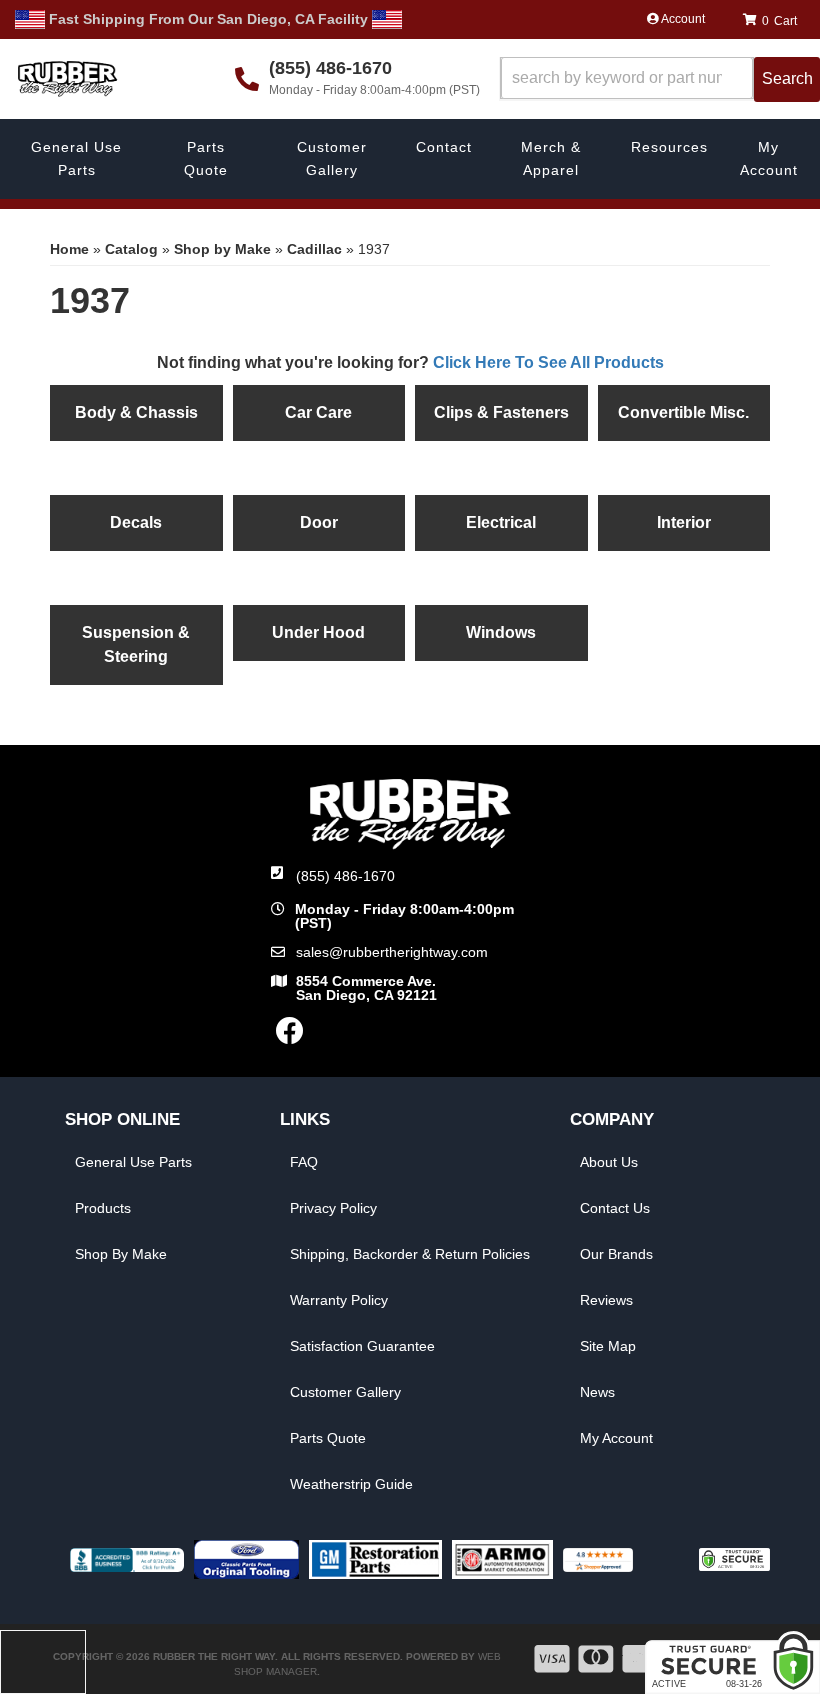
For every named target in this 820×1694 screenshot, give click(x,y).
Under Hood (318, 632)
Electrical (501, 522)
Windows (501, 632)
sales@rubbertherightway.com (392, 952)
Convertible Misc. (683, 412)
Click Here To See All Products (548, 362)
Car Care (318, 412)
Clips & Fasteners (501, 412)
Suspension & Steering (136, 644)
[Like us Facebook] (290, 1036)
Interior (684, 522)
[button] (660, 79)
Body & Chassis (136, 412)
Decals (136, 522)
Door (319, 522)
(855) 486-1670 (345, 876)
